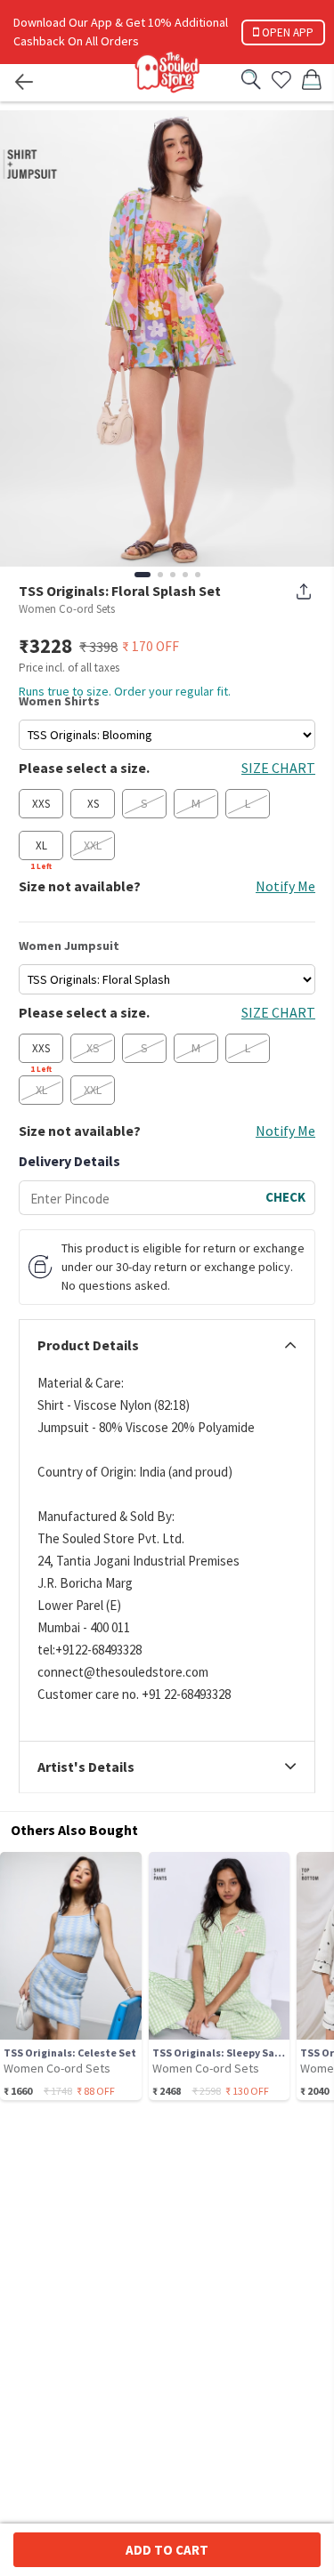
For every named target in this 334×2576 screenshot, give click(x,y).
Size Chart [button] (278, 768)
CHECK (285, 1197)
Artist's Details (86, 1767)
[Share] (304, 592)
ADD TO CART (167, 2550)
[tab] (167, 1346)
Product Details (88, 1346)
